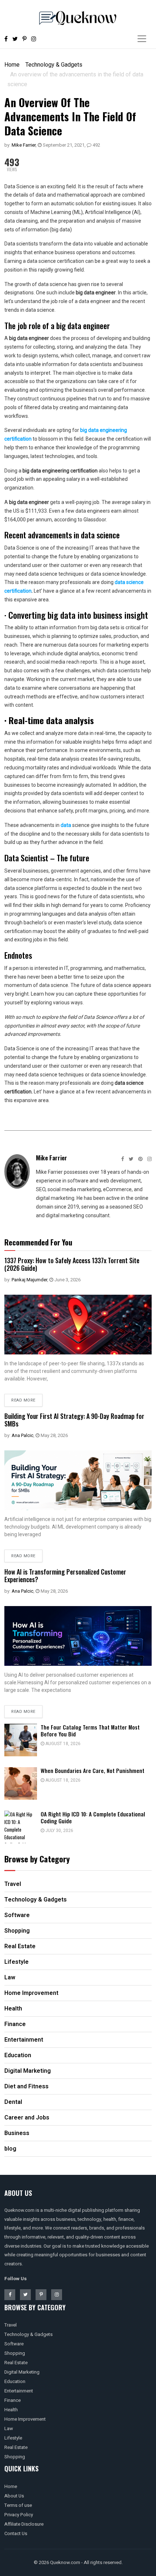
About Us (14, 2496)
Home (12, 65)
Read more (23, 1400)
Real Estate (16, 2363)
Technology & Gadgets (54, 65)
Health (11, 2410)
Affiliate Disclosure (24, 2524)
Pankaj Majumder (29, 1280)
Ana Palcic (22, 1435)
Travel (11, 2325)
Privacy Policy (19, 2515)
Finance (13, 2400)
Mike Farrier (24, 145)
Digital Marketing (22, 2372)
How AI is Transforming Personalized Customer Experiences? (65, 1576)
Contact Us (16, 2533)
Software (14, 2344)
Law (9, 2428)
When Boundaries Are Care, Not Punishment (93, 1770)
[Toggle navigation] (142, 39)
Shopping (15, 2353)
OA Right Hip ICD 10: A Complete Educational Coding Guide (93, 1817)
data (66, 825)
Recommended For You (38, 1242)
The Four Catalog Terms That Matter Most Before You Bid (90, 1730)
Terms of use (18, 2505)
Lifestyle (13, 2438)
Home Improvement (25, 2419)
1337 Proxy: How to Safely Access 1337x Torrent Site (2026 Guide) (72, 1264)
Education (15, 2381)
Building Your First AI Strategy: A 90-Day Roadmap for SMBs (74, 1420)
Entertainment (19, 2391)
